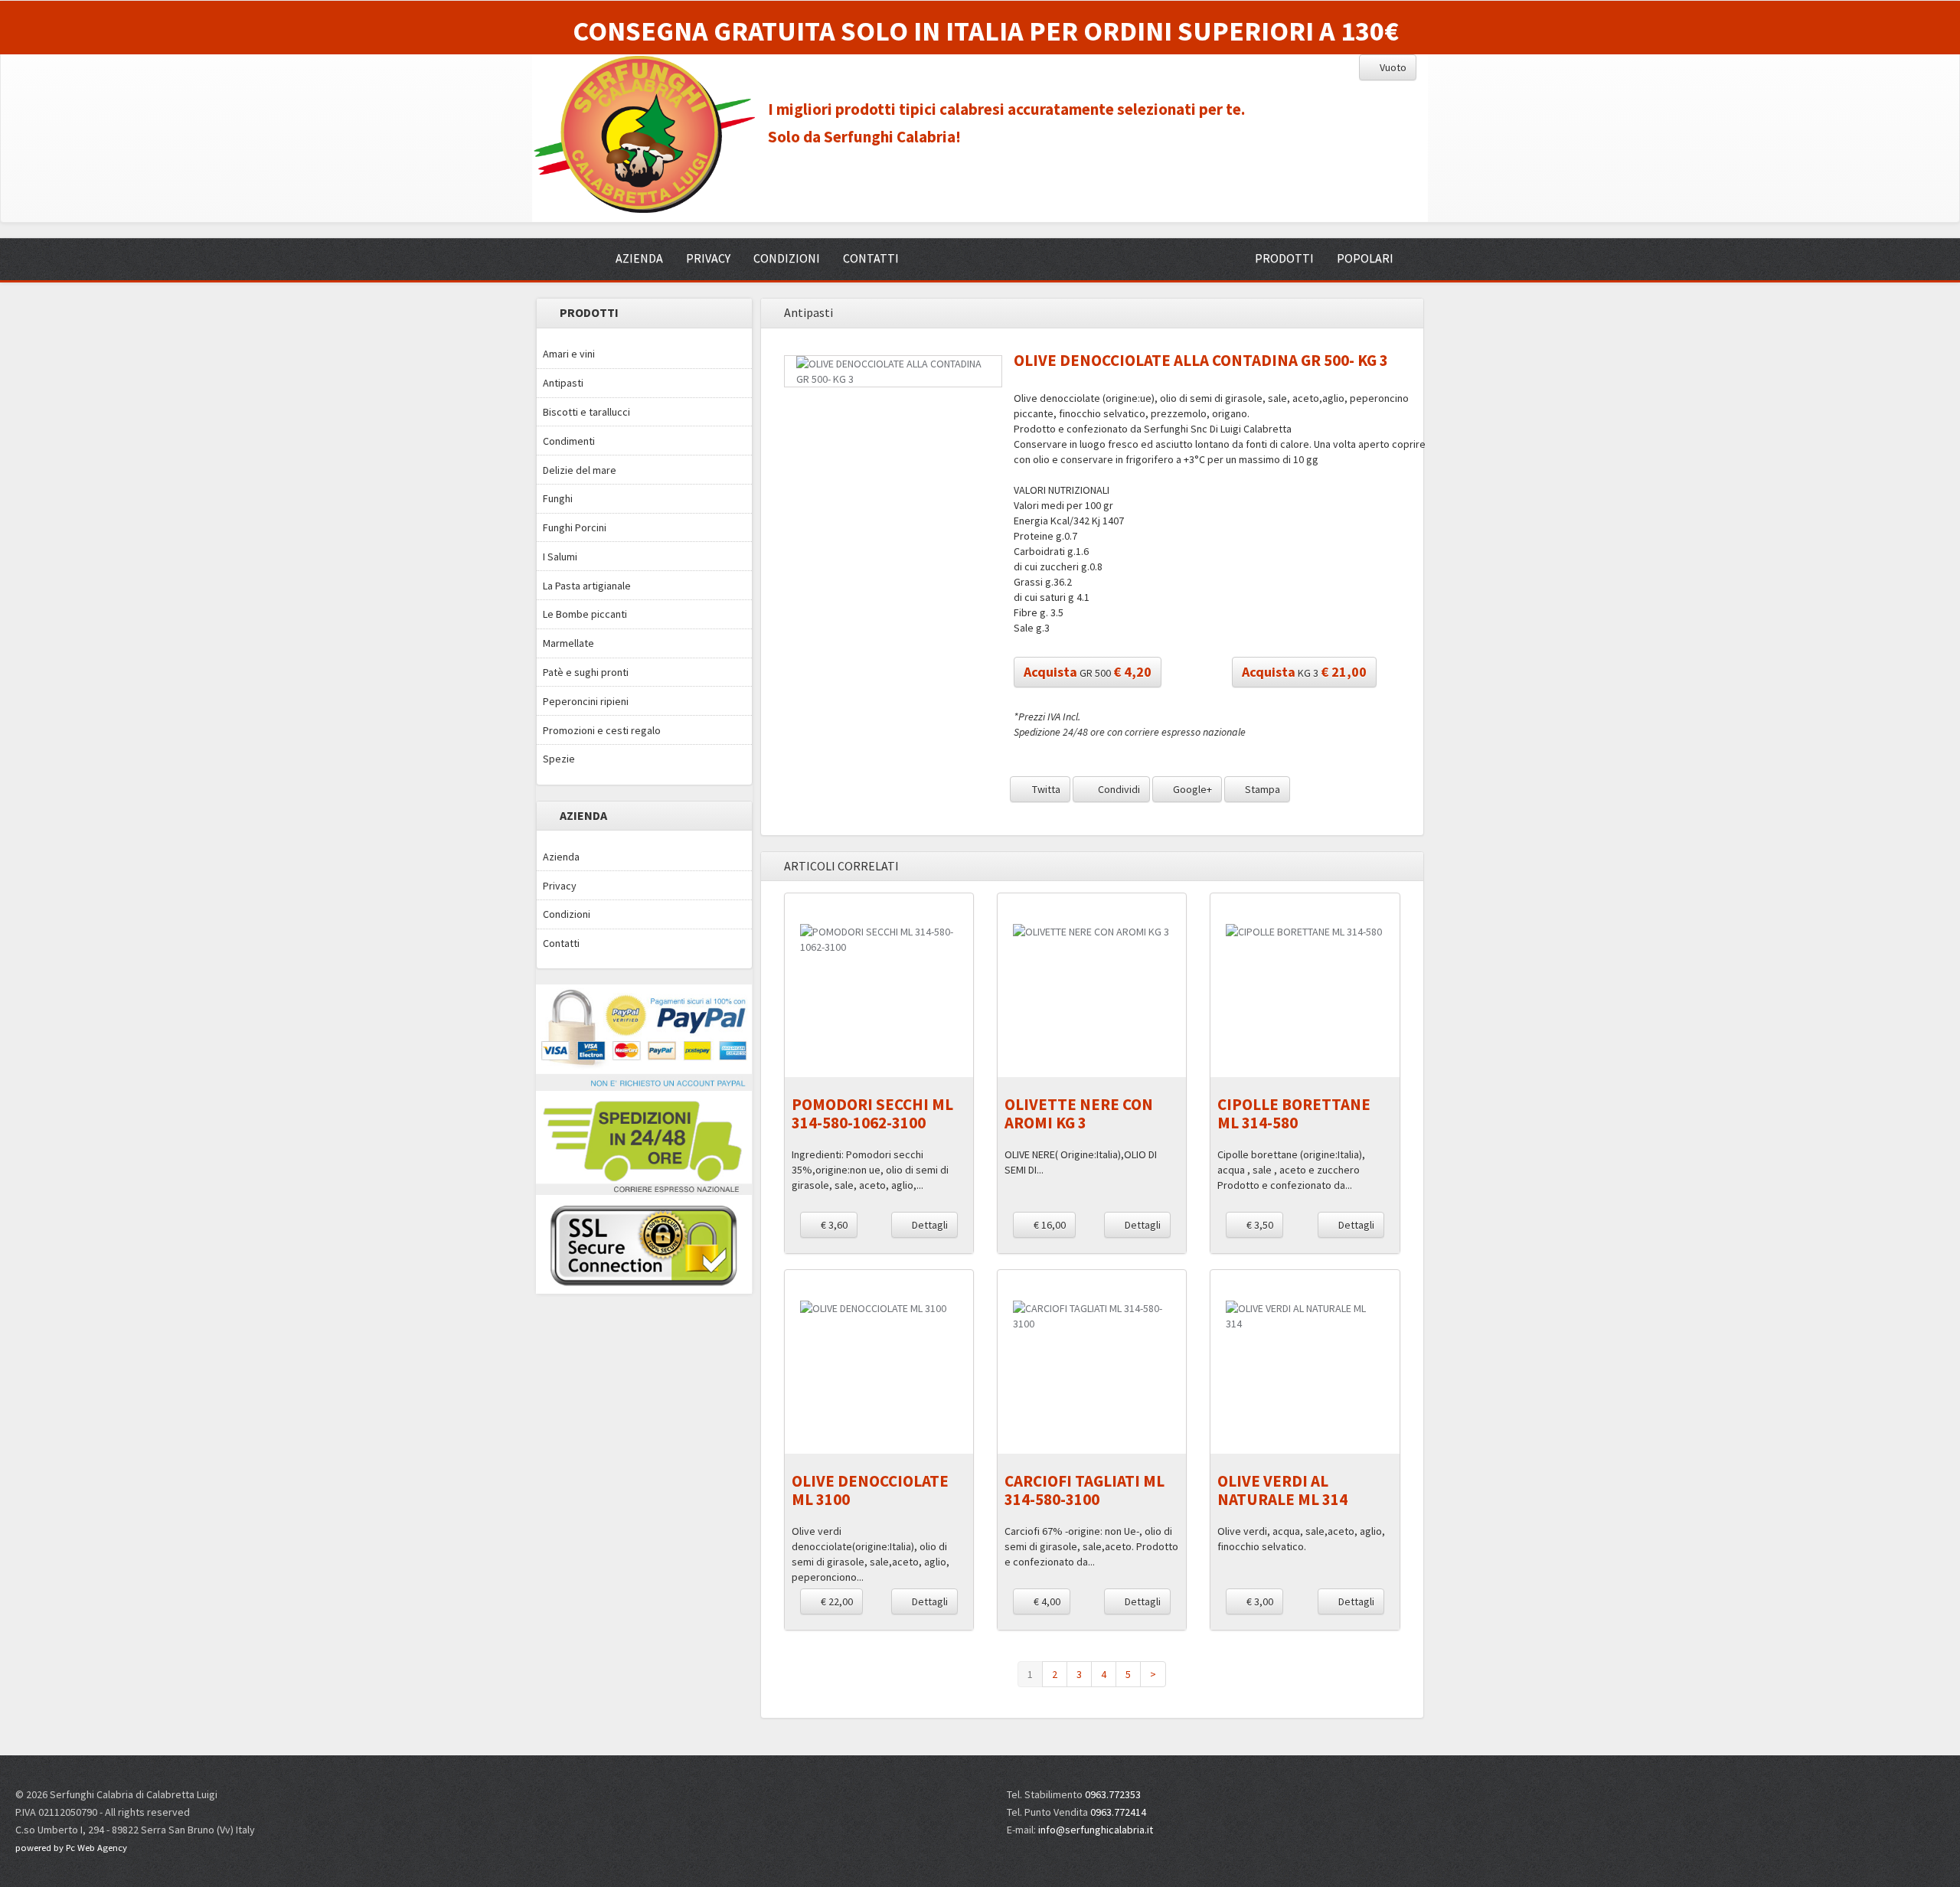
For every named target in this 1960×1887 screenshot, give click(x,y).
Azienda (561, 857)
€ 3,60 (833, 1225)
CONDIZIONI (787, 258)
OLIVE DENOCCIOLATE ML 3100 (870, 1490)
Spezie (559, 759)
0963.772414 (1118, 1812)
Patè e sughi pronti (586, 672)
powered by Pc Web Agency (71, 1848)
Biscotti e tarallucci (586, 412)
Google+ (1191, 789)
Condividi (1118, 789)
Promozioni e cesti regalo (602, 730)
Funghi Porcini (575, 527)
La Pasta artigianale (587, 586)
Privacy (560, 886)
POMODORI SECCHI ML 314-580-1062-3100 (872, 1113)
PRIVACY (708, 258)
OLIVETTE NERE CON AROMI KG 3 (1079, 1113)
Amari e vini (569, 354)
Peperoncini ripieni (586, 701)
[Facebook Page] (1680, 1802)
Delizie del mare (580, 470)
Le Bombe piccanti (585, 614)
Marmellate (568, 643)
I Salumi (560, 557)
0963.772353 (1113, 1794)
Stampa (1261, 789)
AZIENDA (639, 258)
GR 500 (1088, 672)
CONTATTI (871, 258)
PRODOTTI (1284, 258)
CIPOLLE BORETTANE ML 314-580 (1294, 1113)
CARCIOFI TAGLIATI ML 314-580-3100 (1085, 1490)
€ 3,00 (1259, 1601)
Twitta (1045, 789)
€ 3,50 (1259, 1225)
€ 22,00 (836, 1601)
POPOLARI (1365, 258)
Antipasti (563, 383)
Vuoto (1392, 67)
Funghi (558, 498)
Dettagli (929, 1225)
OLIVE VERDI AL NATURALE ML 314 (1282, 1490)
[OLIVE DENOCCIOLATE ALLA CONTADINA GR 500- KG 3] (893, 371)
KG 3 (1304, 672)
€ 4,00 (1046, 1601)
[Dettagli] (879, 939)
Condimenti (569, 441)
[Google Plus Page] (1708, 1802)
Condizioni (567, 914)
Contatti (561, 943)
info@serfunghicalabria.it (1096, 1830)
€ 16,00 (1049, 1225)
